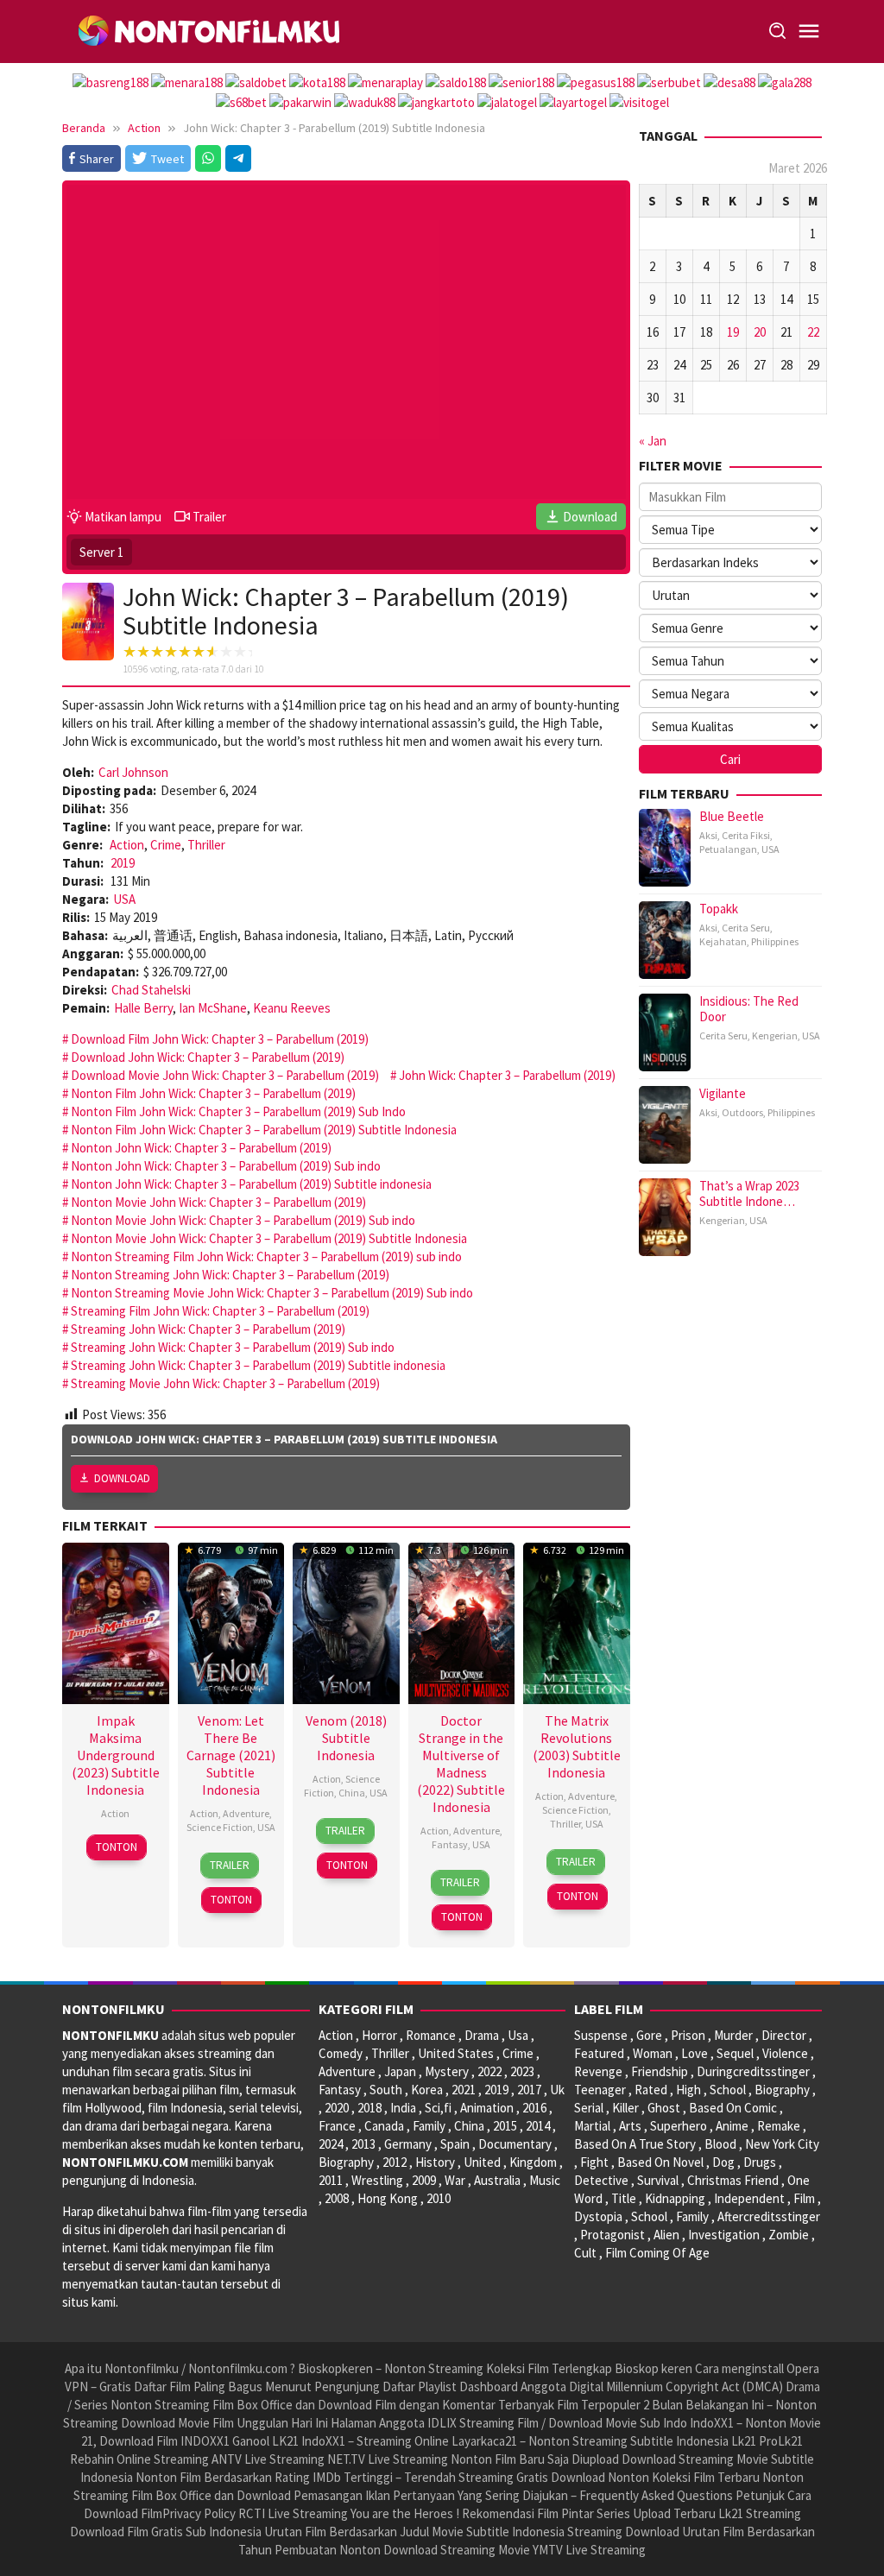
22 (813, 332)
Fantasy (450, 1844)
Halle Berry (143, 1008)
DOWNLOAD (122, 1478)
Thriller (206, 845)
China (352, 1793)
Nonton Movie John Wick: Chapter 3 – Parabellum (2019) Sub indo (243, 1220)
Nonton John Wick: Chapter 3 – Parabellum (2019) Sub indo (226, 1166)
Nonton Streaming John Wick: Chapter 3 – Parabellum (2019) (230, 1275)
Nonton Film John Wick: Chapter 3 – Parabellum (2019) (213, 1093)
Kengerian (775, 1035)
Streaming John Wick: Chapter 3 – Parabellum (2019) (208, 1329)
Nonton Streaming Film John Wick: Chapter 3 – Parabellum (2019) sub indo (266, 1256)
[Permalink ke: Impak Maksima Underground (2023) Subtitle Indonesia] (116, 1621)
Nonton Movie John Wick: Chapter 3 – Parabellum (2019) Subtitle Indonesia (269, 1238)
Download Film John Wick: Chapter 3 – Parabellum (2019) (220, 1039)
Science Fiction (220, 1827)
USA (124, 899)
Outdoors (742, 1112)
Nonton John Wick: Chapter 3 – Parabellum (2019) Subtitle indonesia (251, 1184)
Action (127, 845)
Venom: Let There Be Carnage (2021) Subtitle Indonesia (231, 1755)
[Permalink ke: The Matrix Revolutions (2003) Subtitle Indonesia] (577, 1621)
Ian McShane (213, 1008)
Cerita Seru (746, 928)
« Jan (653, 441)
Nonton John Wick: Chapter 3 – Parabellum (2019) (201, 1148)
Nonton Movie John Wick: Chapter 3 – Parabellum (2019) (218, 1202)
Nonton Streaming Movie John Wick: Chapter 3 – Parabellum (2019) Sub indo (272, 1293)
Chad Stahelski (151, 990)
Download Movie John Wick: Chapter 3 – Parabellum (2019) (225, 1075)
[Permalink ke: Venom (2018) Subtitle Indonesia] (346, 1621)
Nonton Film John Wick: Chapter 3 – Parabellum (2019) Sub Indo (238, 1111)
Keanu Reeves (292, 1008)
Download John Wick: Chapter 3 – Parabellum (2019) (208, 1057)
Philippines (775, 941)
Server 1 (101, 552)
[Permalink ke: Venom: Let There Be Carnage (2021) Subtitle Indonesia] (231, 1621)
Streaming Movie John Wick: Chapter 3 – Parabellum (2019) (225, 1383)
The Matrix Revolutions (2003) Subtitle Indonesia (577, 1746)
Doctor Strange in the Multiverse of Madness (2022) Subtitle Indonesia (461, 1764)
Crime (166, 845)
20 (760, 332)
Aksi (708, 835)
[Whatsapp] (208, 158)
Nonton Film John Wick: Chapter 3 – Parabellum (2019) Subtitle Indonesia (264, 1130)
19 (733, 332)
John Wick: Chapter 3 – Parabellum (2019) (507, 1075)
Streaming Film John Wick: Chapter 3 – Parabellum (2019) (220, 1311)
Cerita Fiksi (746, 835)
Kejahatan (723, 941)
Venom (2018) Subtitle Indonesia (346, 1738)
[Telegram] (238, 158)
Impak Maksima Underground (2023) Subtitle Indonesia (116, 1755)
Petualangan (728, 849)
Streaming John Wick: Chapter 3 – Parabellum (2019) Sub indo (233, 1347)
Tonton (117, 1847)
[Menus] (809, 32)
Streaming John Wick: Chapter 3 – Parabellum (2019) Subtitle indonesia (258, 1365)
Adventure (246, 1813)
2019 (123, 863)
